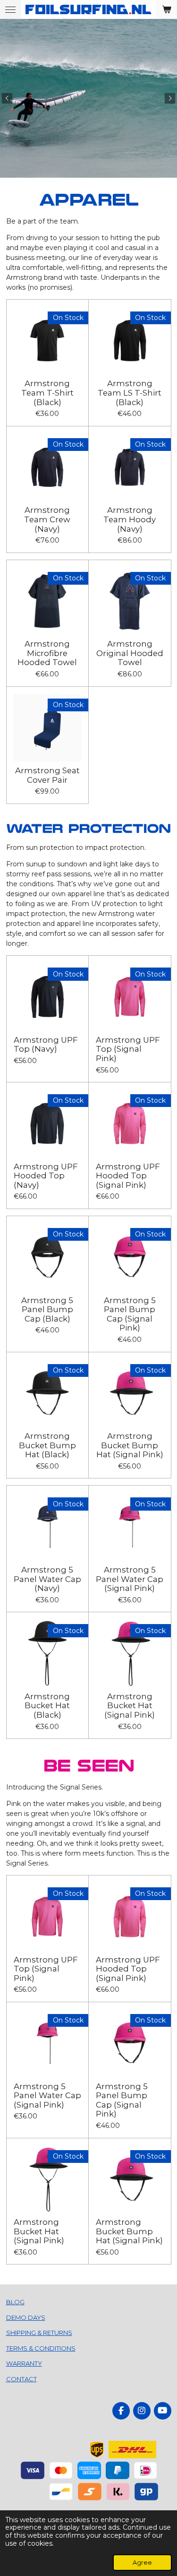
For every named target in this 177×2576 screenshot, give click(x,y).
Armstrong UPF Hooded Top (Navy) (46, 1176)
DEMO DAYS (26, 2317)
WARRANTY (24, 2363)
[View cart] (167, 9)
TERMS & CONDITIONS (41, 2348)
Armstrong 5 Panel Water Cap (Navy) (47, 1579)
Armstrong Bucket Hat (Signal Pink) (130, 1706)
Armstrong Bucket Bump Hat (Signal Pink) (130, 1445)
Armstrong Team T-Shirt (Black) (47, 393)
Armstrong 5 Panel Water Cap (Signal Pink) (130, 1579)
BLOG (15, 2302)
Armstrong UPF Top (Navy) (46, 1045)
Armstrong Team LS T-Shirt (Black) (130, 393)
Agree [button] (142, 2563)
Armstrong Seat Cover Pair (47, 775)
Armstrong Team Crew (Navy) (47, 519)
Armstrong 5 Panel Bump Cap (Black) (47, 1310)
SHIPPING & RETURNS (39, 2333)
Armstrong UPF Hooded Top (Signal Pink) (128, 1176)
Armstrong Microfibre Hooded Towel (47, 653)
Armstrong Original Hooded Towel (130, 653)
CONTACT (21, 2379)
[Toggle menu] (10, 9)
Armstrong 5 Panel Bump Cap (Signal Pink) (130, 1314)
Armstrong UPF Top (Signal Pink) (128, 1049)
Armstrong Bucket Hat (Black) (47, 1706)
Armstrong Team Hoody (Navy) (130, 519)
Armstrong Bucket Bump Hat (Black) (47, 1445)
